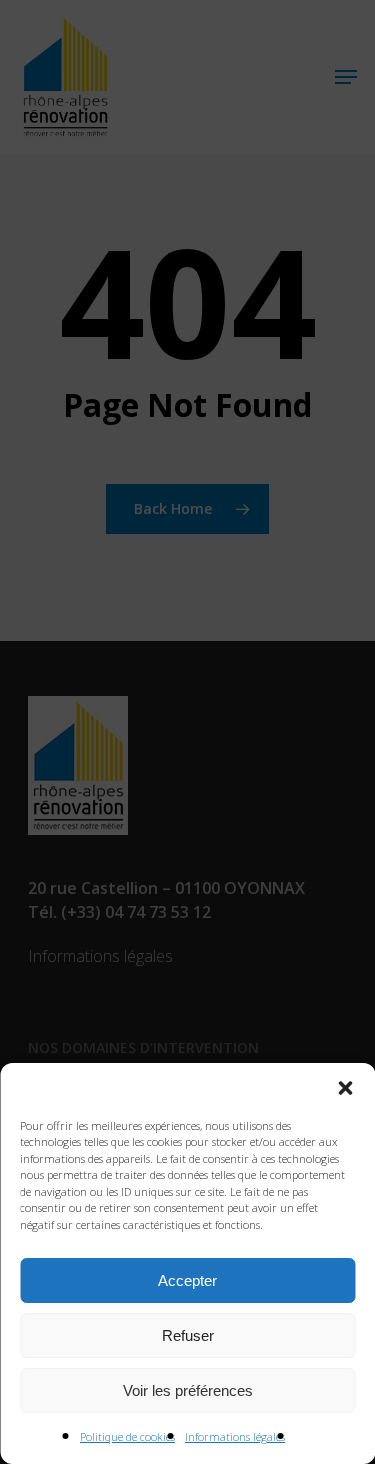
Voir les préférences (188, 1390)
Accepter (187, 1280)
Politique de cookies (127, 1436)
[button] (345, 1088)
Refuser (188, 1335)
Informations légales (235, 1436)
